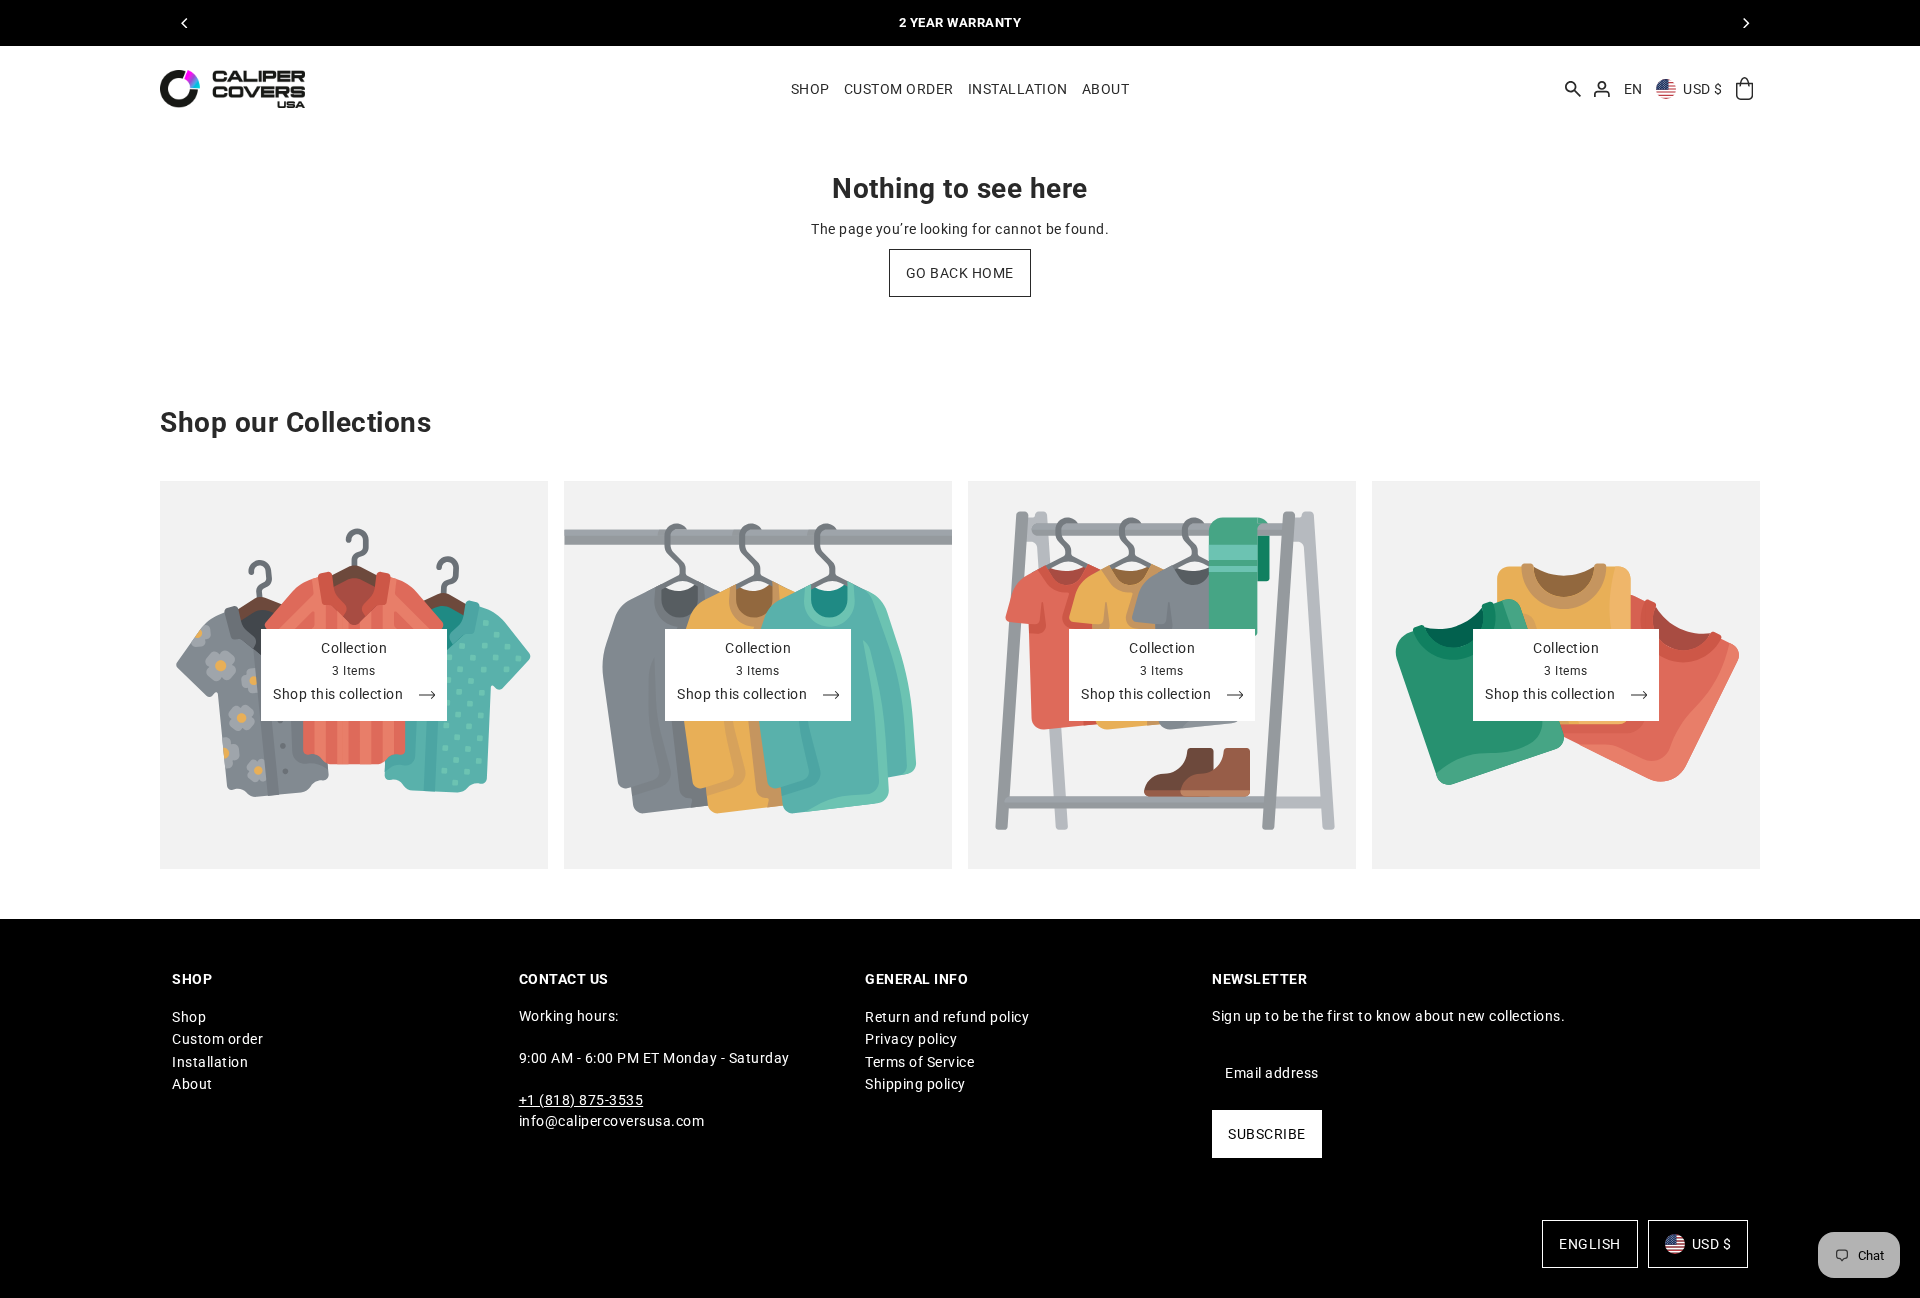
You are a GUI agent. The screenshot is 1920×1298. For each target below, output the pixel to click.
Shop (189, 1017)
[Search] (1573, 89)
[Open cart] (1744, 89)
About (192, 1084)
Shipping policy (915, 1084)
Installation (210, 1062)
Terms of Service (919, 1062)
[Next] (1745, 23)
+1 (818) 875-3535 (581, 1100)
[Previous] (185, 23)
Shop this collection (340, 694)
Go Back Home (960, 273)
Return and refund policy (947, 1017)
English (1590, 1244)
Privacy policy (911, 1039)
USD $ (1703, 89)
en (1633, 89)
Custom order (217, 1039)
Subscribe (1267, 1134)
